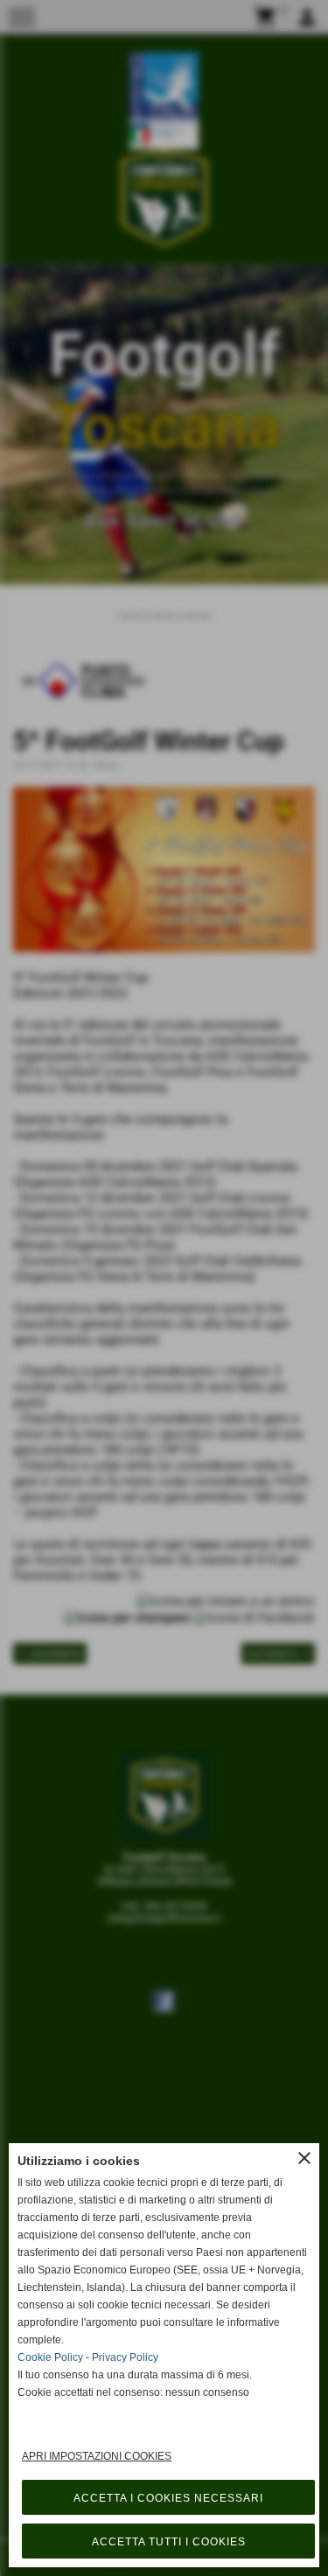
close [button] (304, 2158)
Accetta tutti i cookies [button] (169, 2542)
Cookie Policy (50, 2357)
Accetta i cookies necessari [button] (168, 2498)
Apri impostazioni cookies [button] (97, 2456)
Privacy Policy (125, 2357)
